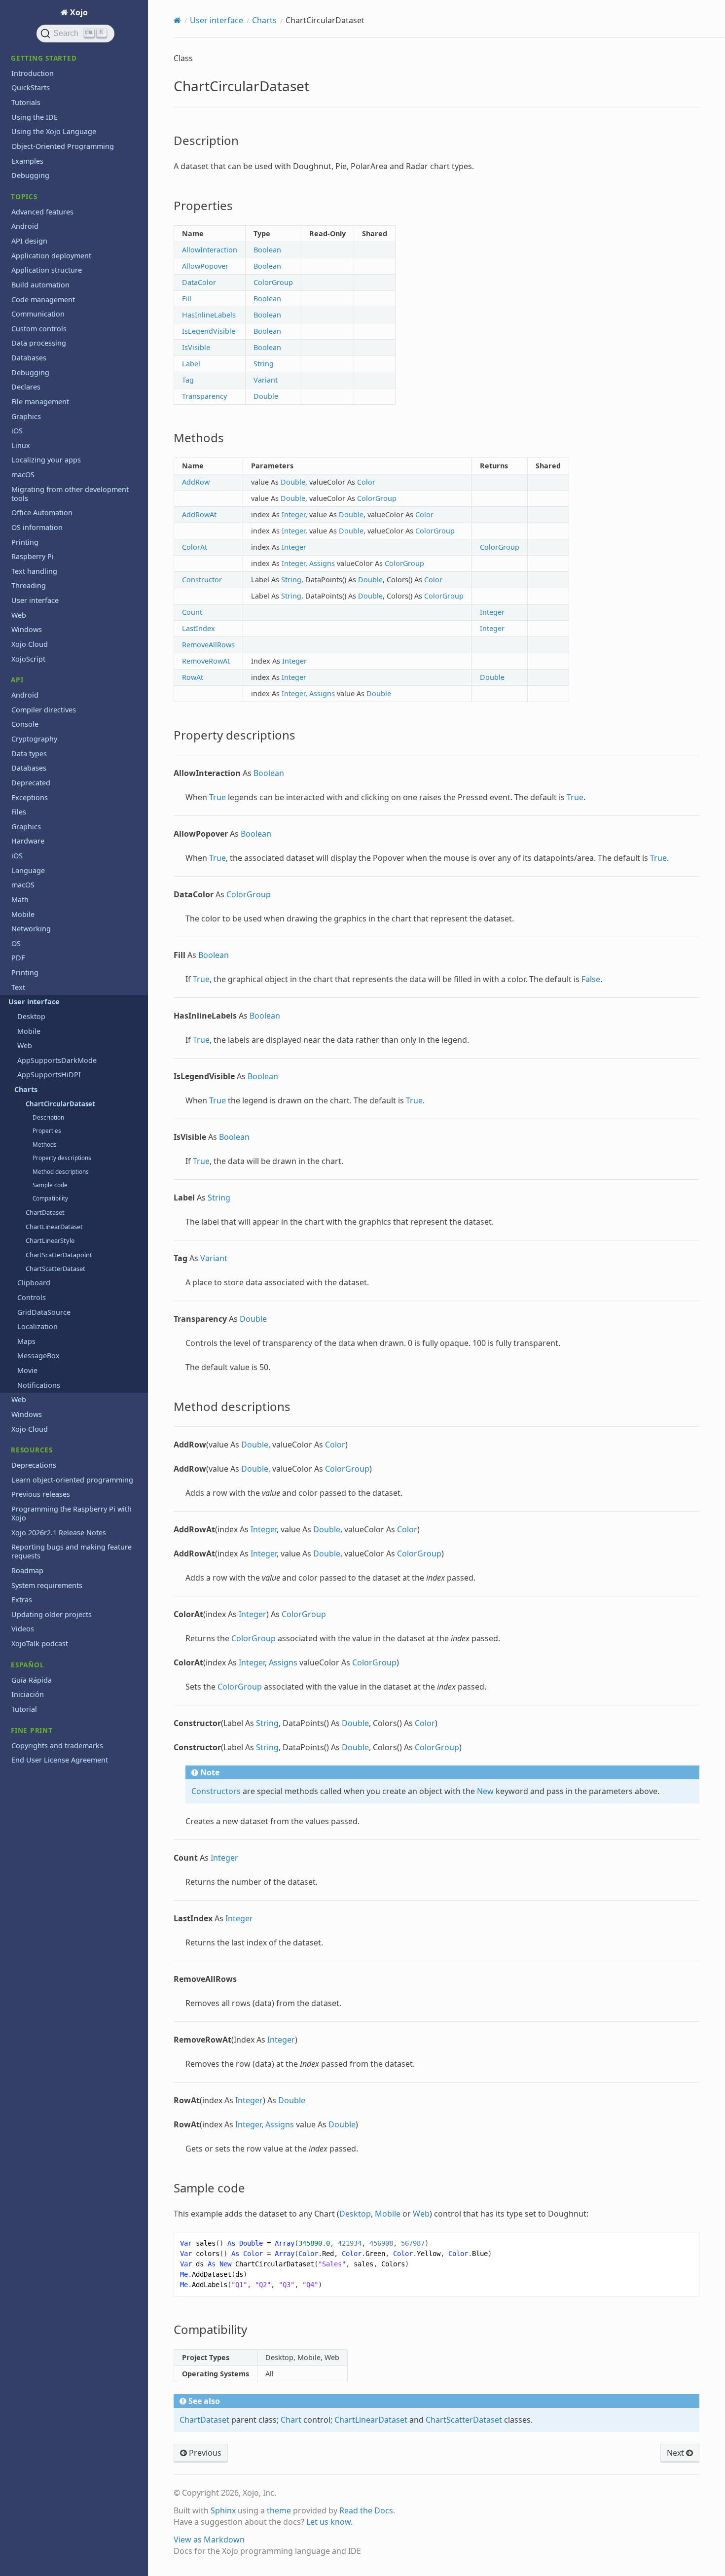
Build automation (40, 285)
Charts (26, 1089)
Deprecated (31, 783)
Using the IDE (35, 117)
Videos (23, 1629)
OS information (37, 527)
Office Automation (42, 512)
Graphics (26, 416)
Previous (204, 2453)
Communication (38, 314)
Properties (47, 1131)
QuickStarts (31, 88)
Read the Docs (366, 2510)
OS (16, 943)
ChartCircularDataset (60, 1104)
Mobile (23, 914)
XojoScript (28, 659)
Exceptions (30, 797)
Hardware (28, 841)
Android (25, 226)
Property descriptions (62, 1158)
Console (25, 724)
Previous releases (41, 1494)
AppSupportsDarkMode (57, 1060)
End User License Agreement (60, 1760)
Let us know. (329, 2522)
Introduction (33, 73)
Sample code (50, 1185)
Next (676, 2453)
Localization (37, 1326)
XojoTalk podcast (40, 1643)
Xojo (78, 12)
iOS (17, 431)
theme (279, 2510)
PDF (18, 958)
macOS (23, 475)
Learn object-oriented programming (72, 1480)
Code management (43, 300)
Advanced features (42, 212)
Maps (26, 1341)
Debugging (30, 175)
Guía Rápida (32, 1680)
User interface (35, 600)
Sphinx (223, 2510)
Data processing (39, 343)
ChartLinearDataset (54, 1227)
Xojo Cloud (30, 644)
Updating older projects (52, 1614)
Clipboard (34, 1283)
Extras (22, 1600)
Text (18, 987)
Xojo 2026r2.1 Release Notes (59, 1533)
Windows (27, 629)
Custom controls (39, 329)
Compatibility (50, 1198)
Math (20, 900)
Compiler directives (44, 710)
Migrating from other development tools (70, 494)
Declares (26, 387)
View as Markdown (209, 2540)
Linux (21, 445)
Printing (25, 542)
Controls (32, 1297)
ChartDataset (45, 1212)
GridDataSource (44, 1312)
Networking (31, 929)
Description (48, 1117)
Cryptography (34, 739)
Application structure (47, 270)
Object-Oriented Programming (63, 146)
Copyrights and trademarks (57, 1746)
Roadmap (27, 1570)
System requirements (47, 1585)
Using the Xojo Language (54, 131)
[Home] (177, 20)
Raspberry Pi (33, 556)
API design (29, 241)
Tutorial (24, 1709)
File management (40, 402)
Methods (45, 1145)
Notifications (39, 1385)
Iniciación (28, 1694)
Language (28, 870)
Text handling (34, 571)
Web (19, 615)
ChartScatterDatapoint (59, 1255)
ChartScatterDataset (55, 1269)
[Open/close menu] (6, 1002)
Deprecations (34, 1465)
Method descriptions (61, 1172)
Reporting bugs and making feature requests (72, 1551)
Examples (27, 161)
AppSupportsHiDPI (49, 1075)
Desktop (31, 1016)
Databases (29, 358)
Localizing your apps (46, 460)
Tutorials (26, 102)
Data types (29, 754)
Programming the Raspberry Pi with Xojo (72, 1513)
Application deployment (51, 256)
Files (19, 812)
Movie (27, 1370)
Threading (29, 585)
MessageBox (38, 1356)
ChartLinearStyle (50, 1240)
